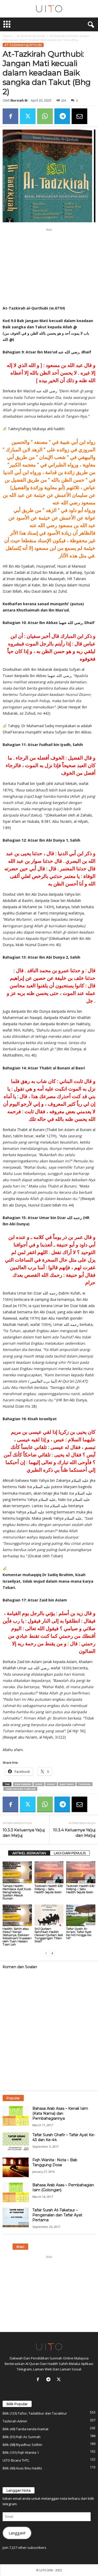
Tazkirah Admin (15, 2421)
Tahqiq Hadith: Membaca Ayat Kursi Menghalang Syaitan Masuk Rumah (17, 1892)
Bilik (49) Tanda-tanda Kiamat (25, 2429)
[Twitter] (28, 116)
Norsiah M (19, 100)
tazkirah (84, 1784)
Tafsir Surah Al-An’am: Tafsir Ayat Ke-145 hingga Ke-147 (79, 1933)
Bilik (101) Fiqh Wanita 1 (21, 2452)
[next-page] (52, 1953)
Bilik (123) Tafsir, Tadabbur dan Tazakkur (35, 2413)
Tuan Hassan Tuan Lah (20, 1789)
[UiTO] (49, 9)
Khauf (51, 1784)
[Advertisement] (49, 267)
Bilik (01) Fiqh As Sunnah (22, 2437)
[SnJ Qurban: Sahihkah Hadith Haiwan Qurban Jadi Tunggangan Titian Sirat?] (49, 1915)
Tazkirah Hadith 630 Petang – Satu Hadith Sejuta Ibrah (49, 1889)
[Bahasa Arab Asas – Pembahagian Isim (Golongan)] (16, 2192)
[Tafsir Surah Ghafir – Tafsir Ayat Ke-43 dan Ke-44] (16, 2142)
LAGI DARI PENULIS (70, 1853)
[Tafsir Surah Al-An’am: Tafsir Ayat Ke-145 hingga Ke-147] (81, 1915)
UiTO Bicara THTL (16, 2460)
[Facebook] (10, 116)
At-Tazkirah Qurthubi (31, 36)
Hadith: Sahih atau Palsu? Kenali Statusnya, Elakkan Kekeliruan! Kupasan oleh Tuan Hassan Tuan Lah (17, 1937)
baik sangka (23, 1784)
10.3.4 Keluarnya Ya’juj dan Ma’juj (74, 1833)
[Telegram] (62, 116)
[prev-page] (46, 1953)
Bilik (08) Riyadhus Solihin (22, 2445)
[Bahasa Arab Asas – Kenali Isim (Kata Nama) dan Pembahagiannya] (16, 2116)
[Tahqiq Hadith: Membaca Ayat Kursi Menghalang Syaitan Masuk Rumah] (17, 1872)
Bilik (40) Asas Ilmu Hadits (22, 2468)
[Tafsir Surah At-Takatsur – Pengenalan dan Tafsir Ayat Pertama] (16, 2217)
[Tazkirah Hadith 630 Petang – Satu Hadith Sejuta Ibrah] (49, 1872)
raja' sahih (67, 1784)
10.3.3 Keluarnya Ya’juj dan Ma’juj (24, 1833)
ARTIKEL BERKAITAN (29, 1853)
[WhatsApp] (45, 116)
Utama (7, 36)
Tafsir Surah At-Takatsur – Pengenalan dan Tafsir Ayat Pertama (57, 2215)
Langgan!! (17, 2533)
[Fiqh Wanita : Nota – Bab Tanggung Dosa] (16, 2167)
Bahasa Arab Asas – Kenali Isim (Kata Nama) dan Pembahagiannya (60, 2113)
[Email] (79, 116)
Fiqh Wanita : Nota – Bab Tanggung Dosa (55, 2162)
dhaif (39, 1784)
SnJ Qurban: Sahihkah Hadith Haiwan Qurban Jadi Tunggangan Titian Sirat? (49, 1935)
